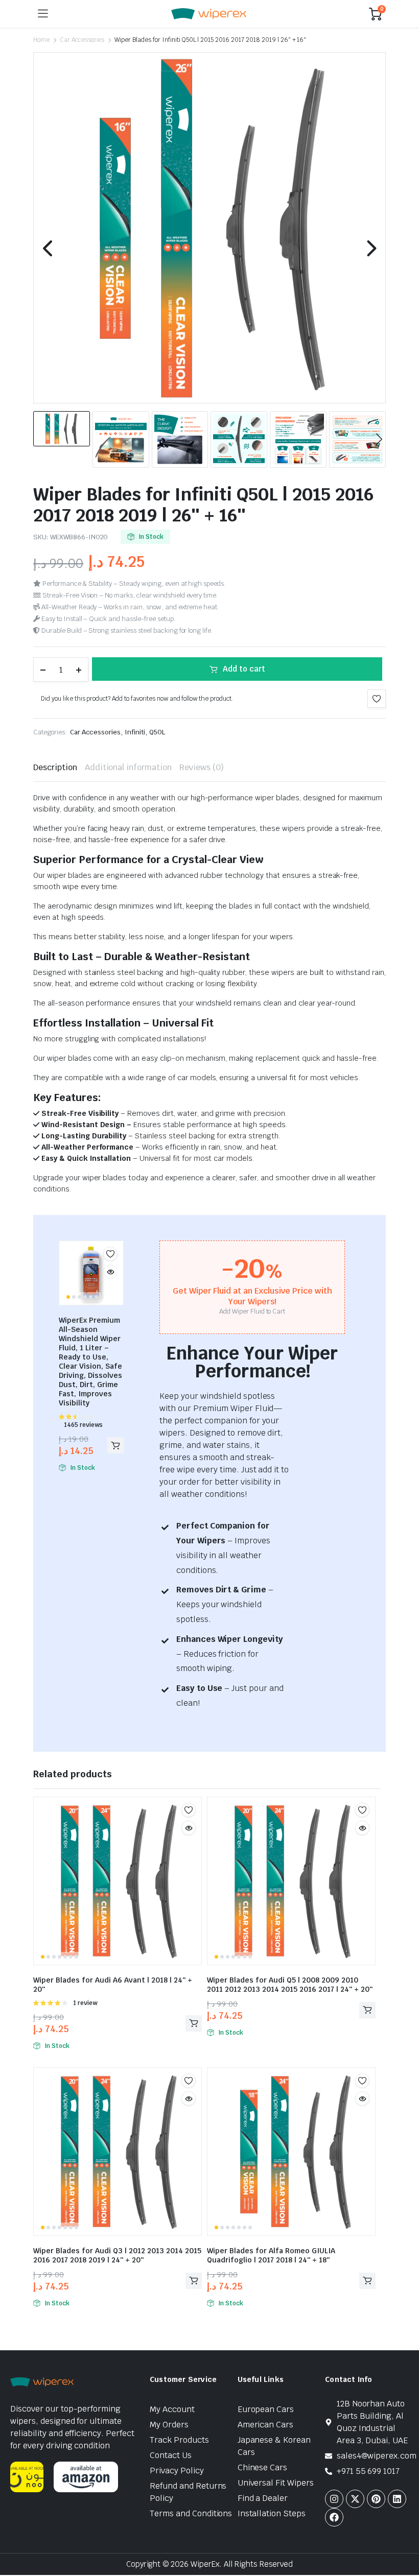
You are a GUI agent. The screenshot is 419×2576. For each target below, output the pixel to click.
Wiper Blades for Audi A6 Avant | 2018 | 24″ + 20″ (113, 1985)
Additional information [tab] (128, 767)
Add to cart (244, 669)
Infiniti (135, 732)
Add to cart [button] (115, 1445)
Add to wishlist (377, 699)
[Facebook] (334, 2517)
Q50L (157, 732)
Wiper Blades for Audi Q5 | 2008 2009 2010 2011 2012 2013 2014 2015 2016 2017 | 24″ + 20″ (290, 1985)
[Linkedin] (397, 2499)
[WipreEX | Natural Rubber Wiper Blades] (209, 14)
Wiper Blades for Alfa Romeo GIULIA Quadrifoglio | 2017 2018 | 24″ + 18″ (271, 2255)
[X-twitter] (355, 2499)
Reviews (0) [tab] (202, 767)
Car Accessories (82, 40)
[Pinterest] (376, 2499)
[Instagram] (334, 2499)
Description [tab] (55, 767)
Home (41, 40)
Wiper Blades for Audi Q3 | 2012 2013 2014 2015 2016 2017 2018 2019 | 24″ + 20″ (117, 2255)
